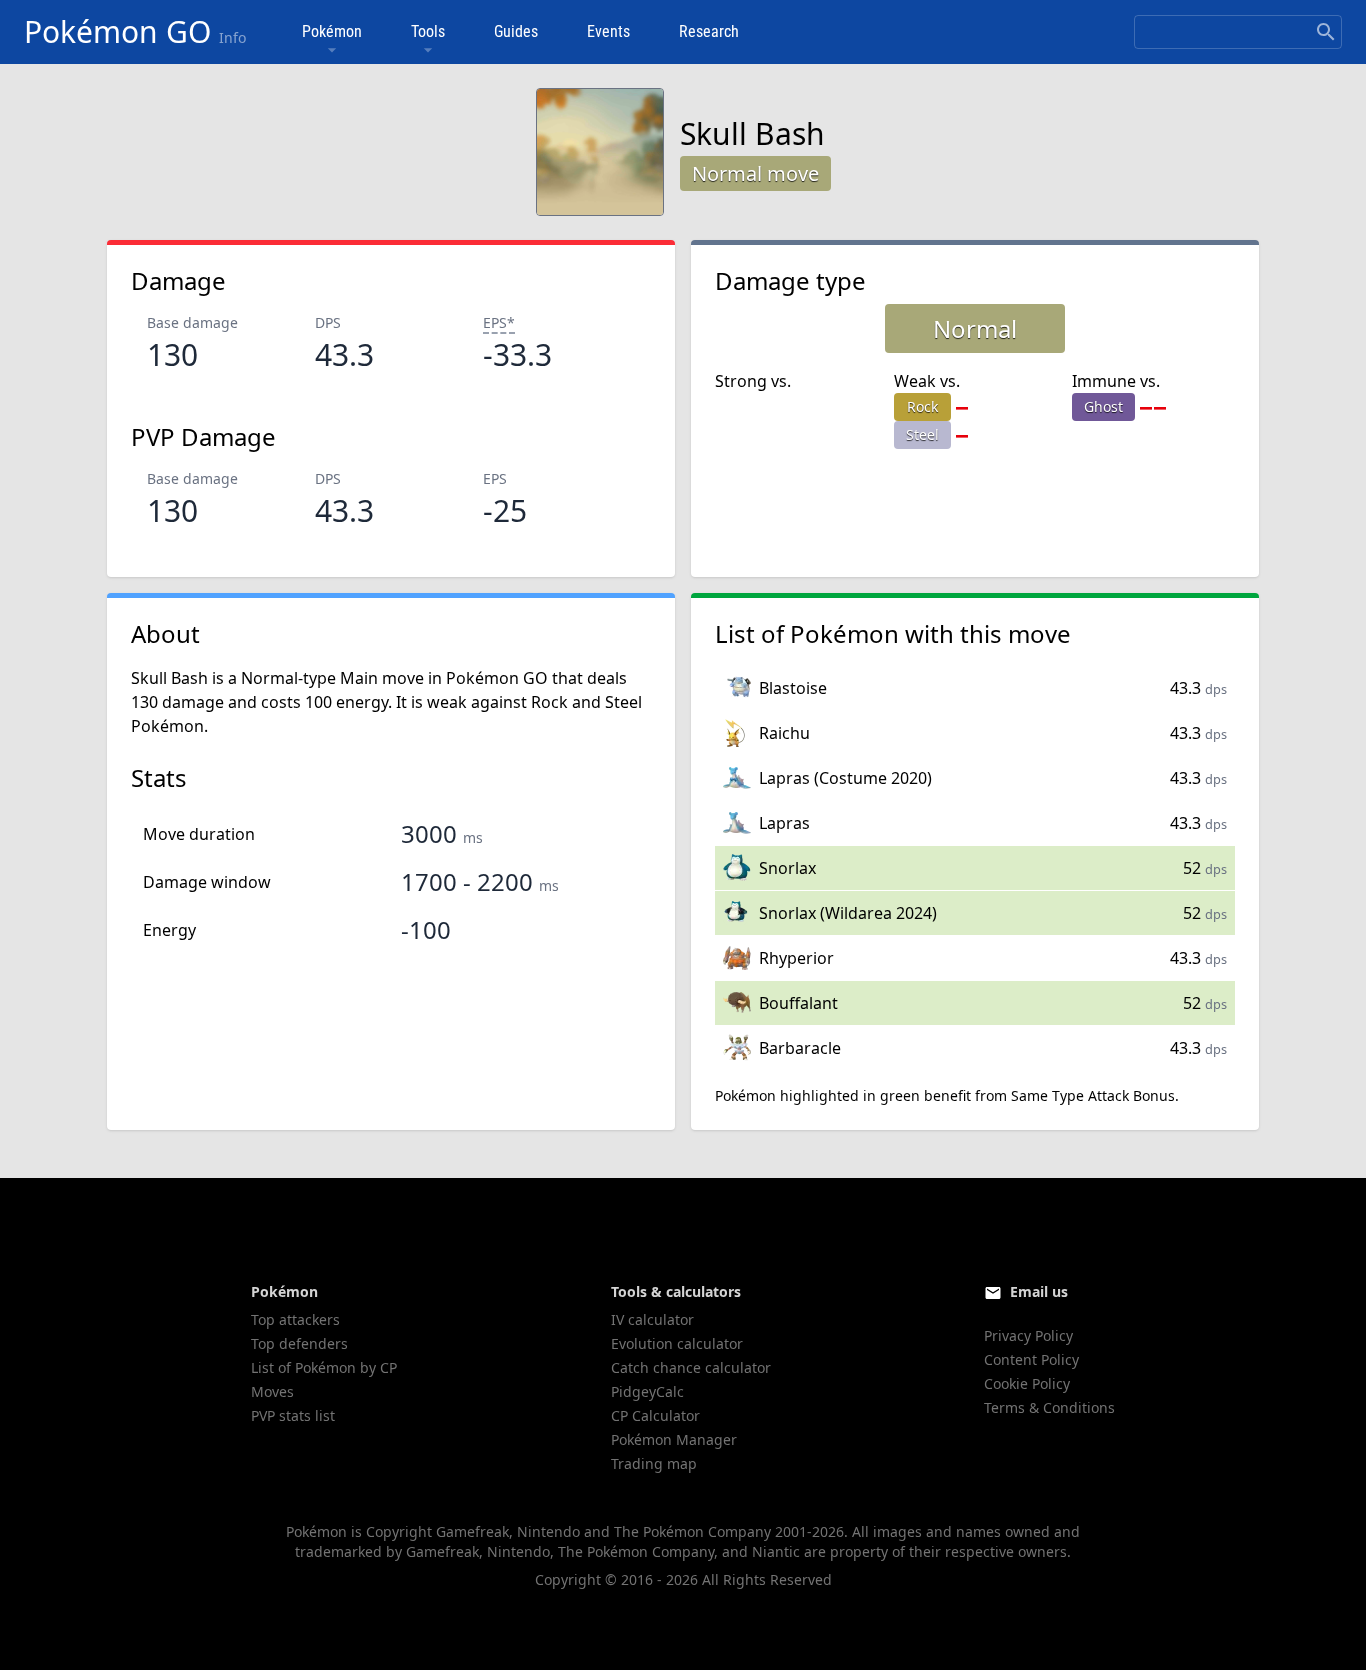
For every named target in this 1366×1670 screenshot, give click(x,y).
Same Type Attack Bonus (1093, 1095)
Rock (922, 406)
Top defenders (299, 1343)
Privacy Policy (1028, 1335)
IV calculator (652, 1319)
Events (608, 31)
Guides (516, 31)
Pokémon (332, 31)
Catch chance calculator (691, 1367)
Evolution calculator (677, 1343)
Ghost (1103, 406)
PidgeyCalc (647, 1391)
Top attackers (295, 1319)
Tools (428, 31)
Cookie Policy (1027, 1383)
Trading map (654, 1463)
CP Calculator (655, 1415)
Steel (922, 434)
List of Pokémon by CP (324, 1367)
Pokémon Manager (674, 1439)
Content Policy (1031, 1359)
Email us (1039, 1291)
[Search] (1326, 32)
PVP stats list (293, 1415)
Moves (272, 1391)
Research (709, 31)
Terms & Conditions (1049, 1407)
